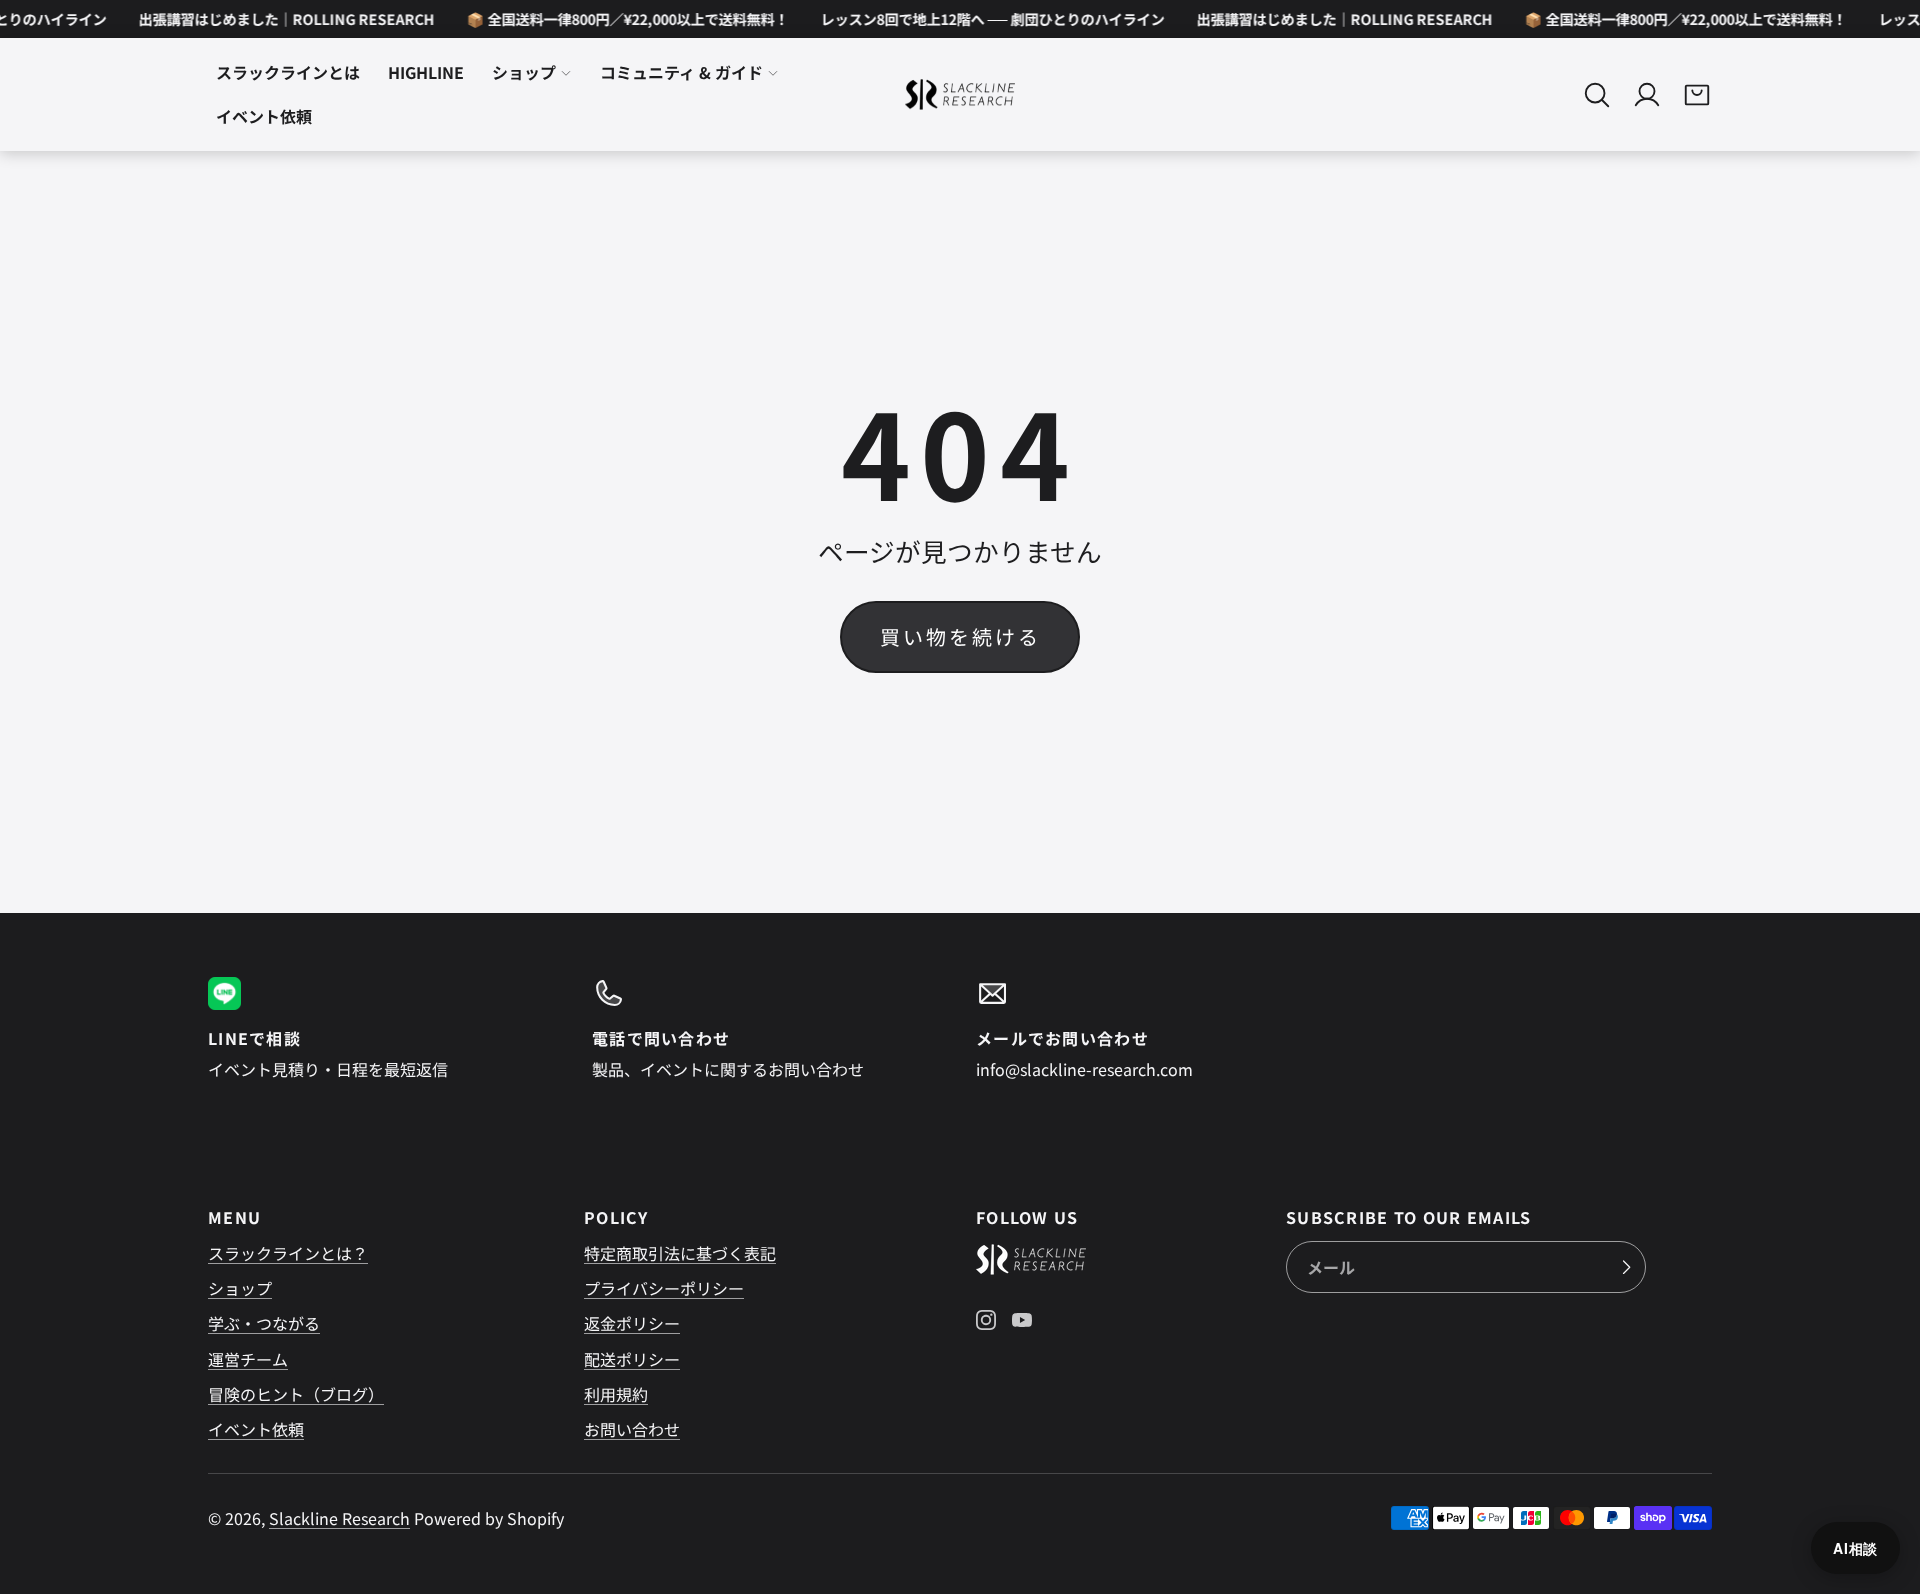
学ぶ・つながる (264, 1323)
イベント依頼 (256, 1429)
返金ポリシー (632, 1323)
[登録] (1626, 1267)
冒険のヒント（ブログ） (296, 1394)
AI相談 (1855, 1548)
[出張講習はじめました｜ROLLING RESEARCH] (275, 19)
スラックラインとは (288, 73)
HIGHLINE (426, 73)
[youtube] (1022, 1320)
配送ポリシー (632, 1359)
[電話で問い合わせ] (768, 1029)
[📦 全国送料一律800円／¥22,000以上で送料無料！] (616, 19)
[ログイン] (1647, 95)
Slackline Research (339, 1518)
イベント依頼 (264, 117)
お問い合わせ (632, 1429)
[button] (1597, 95)
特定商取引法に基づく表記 (680, 1253)
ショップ (524, 73)
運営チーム (248, 1359)
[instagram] (986, 1320)
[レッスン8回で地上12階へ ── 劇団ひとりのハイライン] (981, 19)
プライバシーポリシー (664, 1288)
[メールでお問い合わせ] (1152, 1029)
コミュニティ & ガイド (681, 73)
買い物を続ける (960, 636)
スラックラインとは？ (288, 1253)
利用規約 (616, 1394)
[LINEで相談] (384, 1029)
